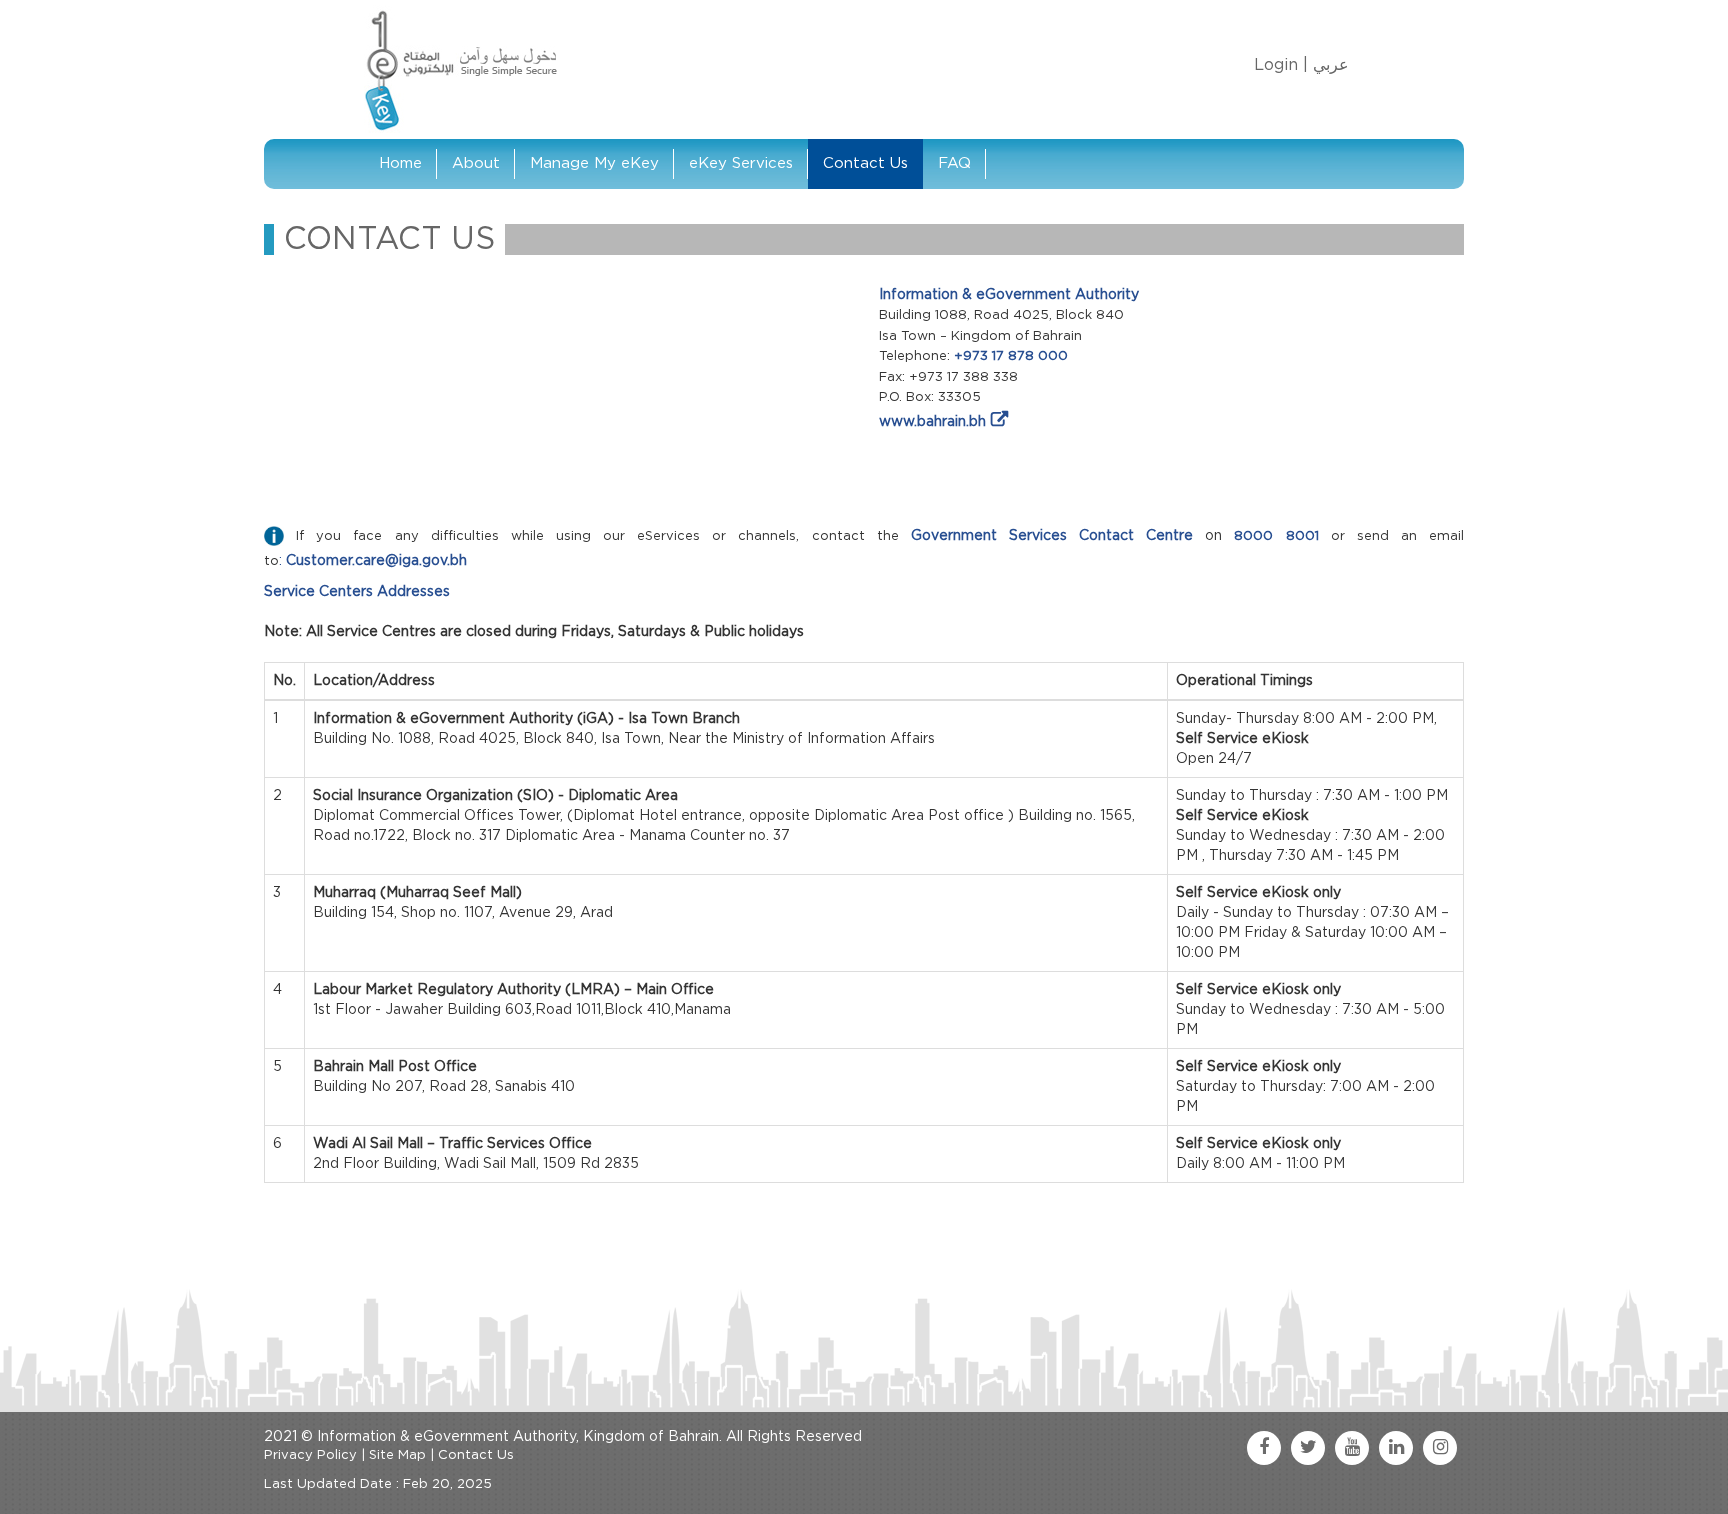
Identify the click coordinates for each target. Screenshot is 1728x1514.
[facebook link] (1264, 1448)
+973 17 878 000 (1011, 356)
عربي (1331, 65)
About (476, 163)
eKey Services (741, 163)
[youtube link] (1352, 1448)
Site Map (397, 1455)
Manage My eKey (594, 163)
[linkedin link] (1396, 1448)
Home (400, 163)
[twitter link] (1308, 1448)
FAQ (954, 163)
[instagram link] (1440, 1448)
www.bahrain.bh (932, 422)
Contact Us (865, 163)
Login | (1281, 65)
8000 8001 (1276, 536)
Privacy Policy (310, 1455)
